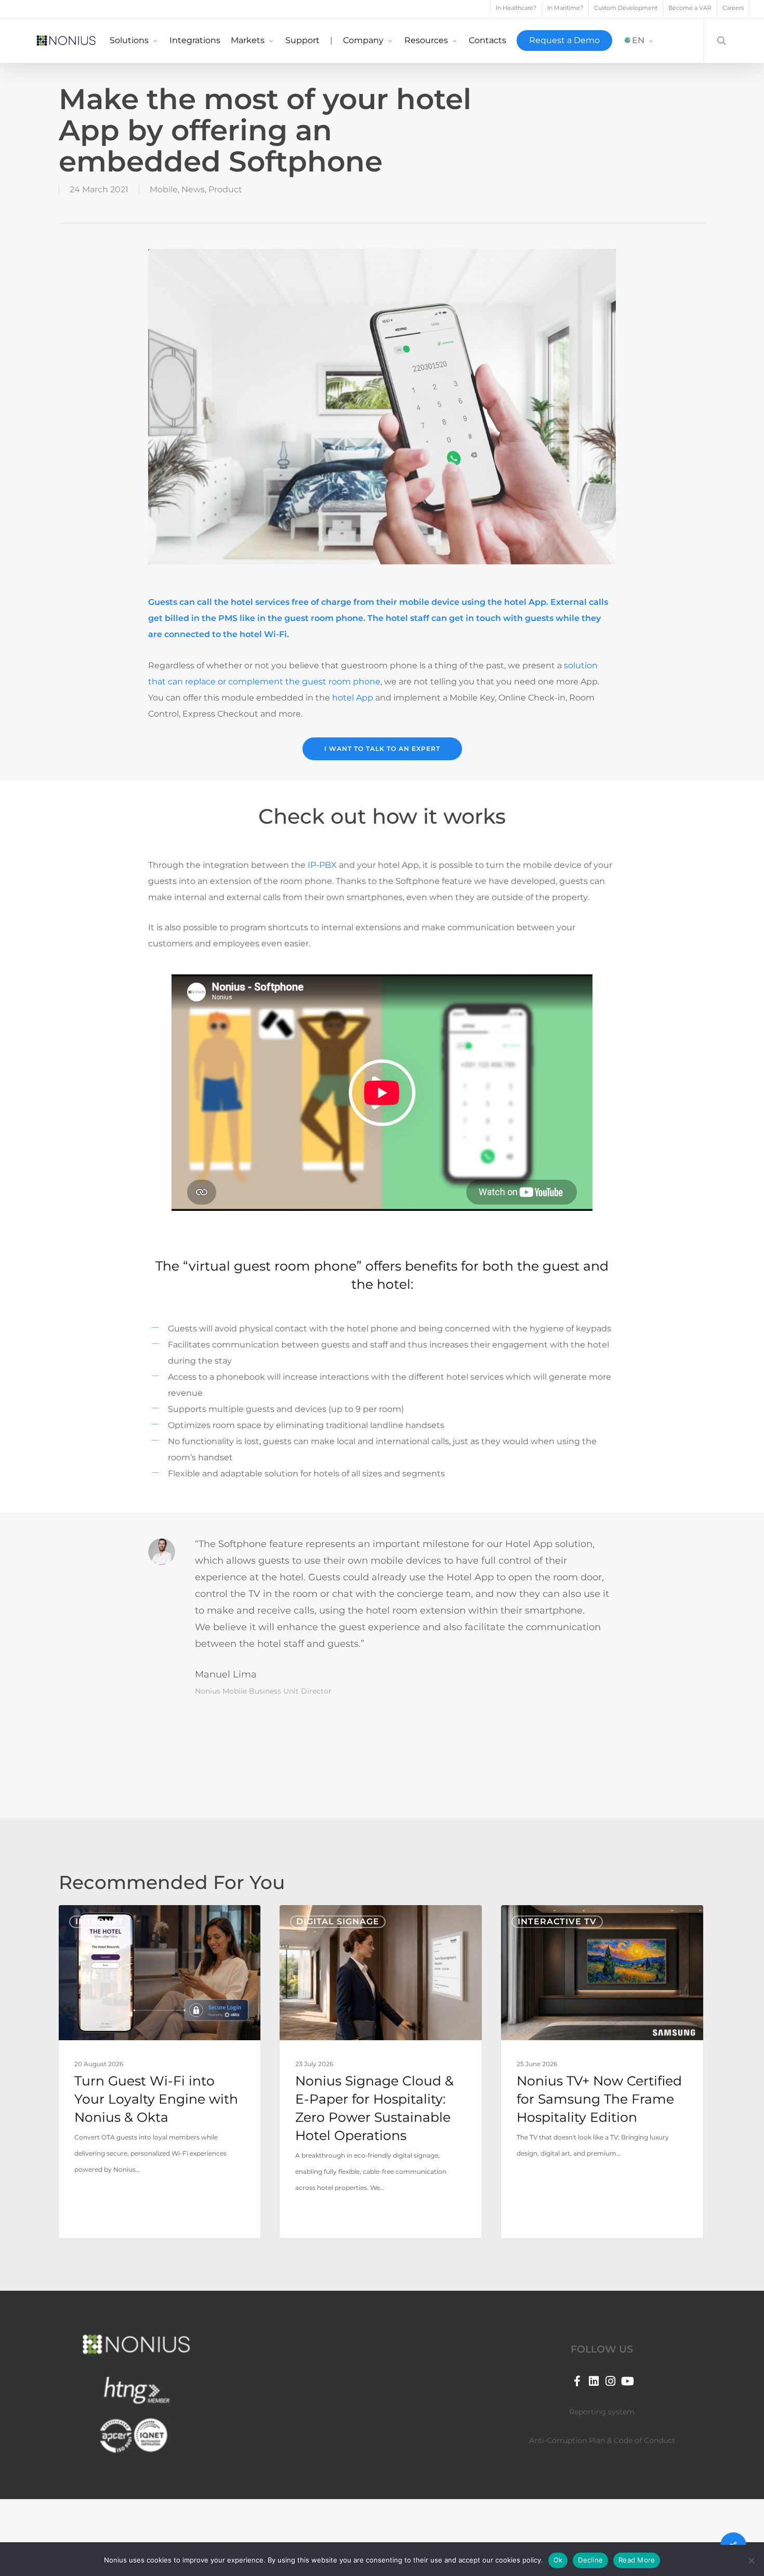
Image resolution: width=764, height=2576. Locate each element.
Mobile (164, 189)
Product (225, 189)
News (193, 189)
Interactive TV (557, 1921)
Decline (590, 2560)
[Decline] (751, 2560)
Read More (637, 2560)
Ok (558, 2560)
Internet (100, 1921)
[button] (382, 749)
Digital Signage (338, 1921)
